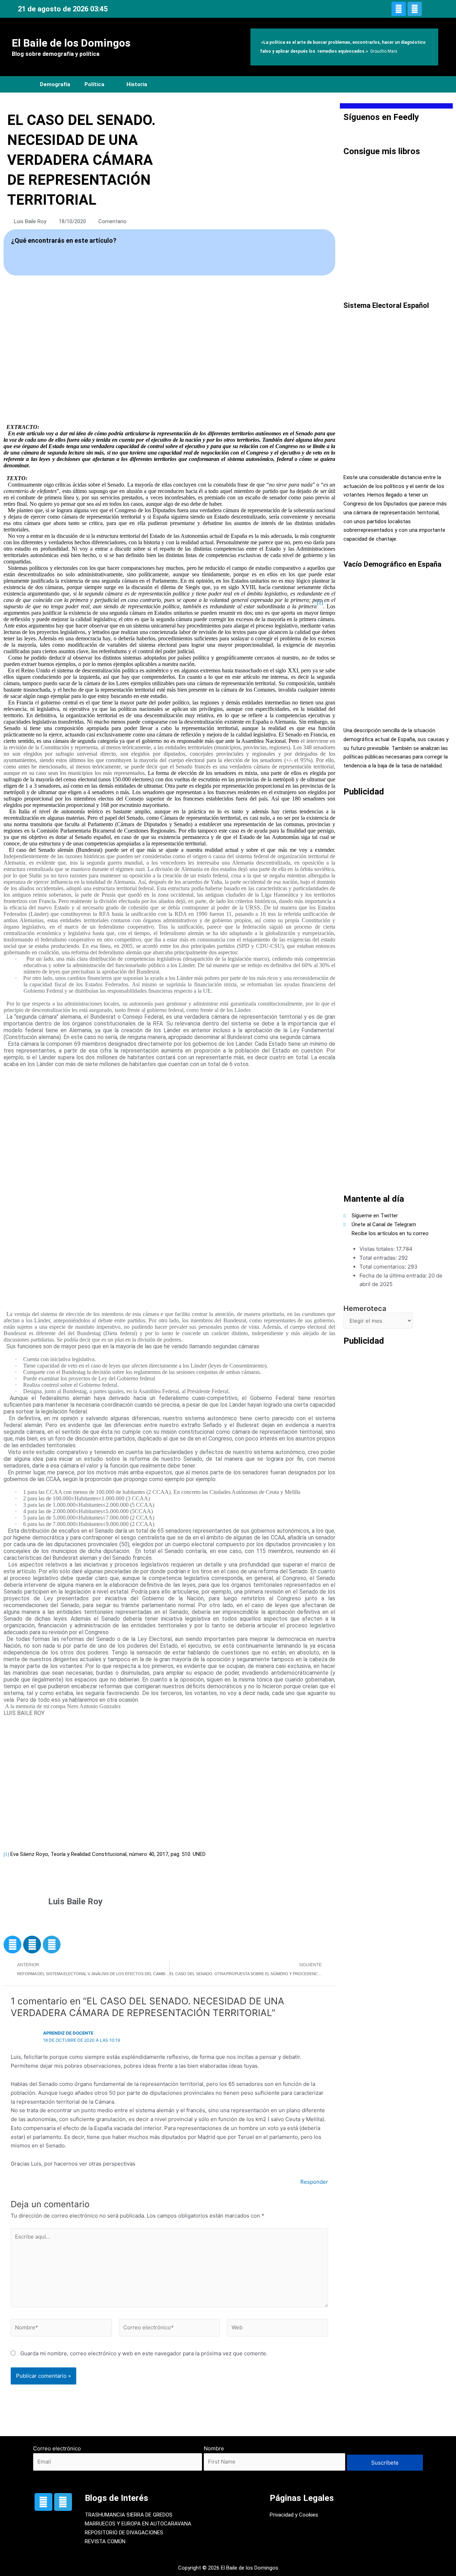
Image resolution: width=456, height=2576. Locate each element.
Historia (137, 84)
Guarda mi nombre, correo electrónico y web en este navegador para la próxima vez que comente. (144, 2353)
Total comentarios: (384, 1267)
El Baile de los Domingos (71, 43)
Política (94, 84)
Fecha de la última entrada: (394, 1276)
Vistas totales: (378, 1249)
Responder (314, 2182)
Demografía (55, 84)
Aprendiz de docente (68, 2033)
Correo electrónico (57, 2448)
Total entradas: (379, 1258)
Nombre (214, 2448)
